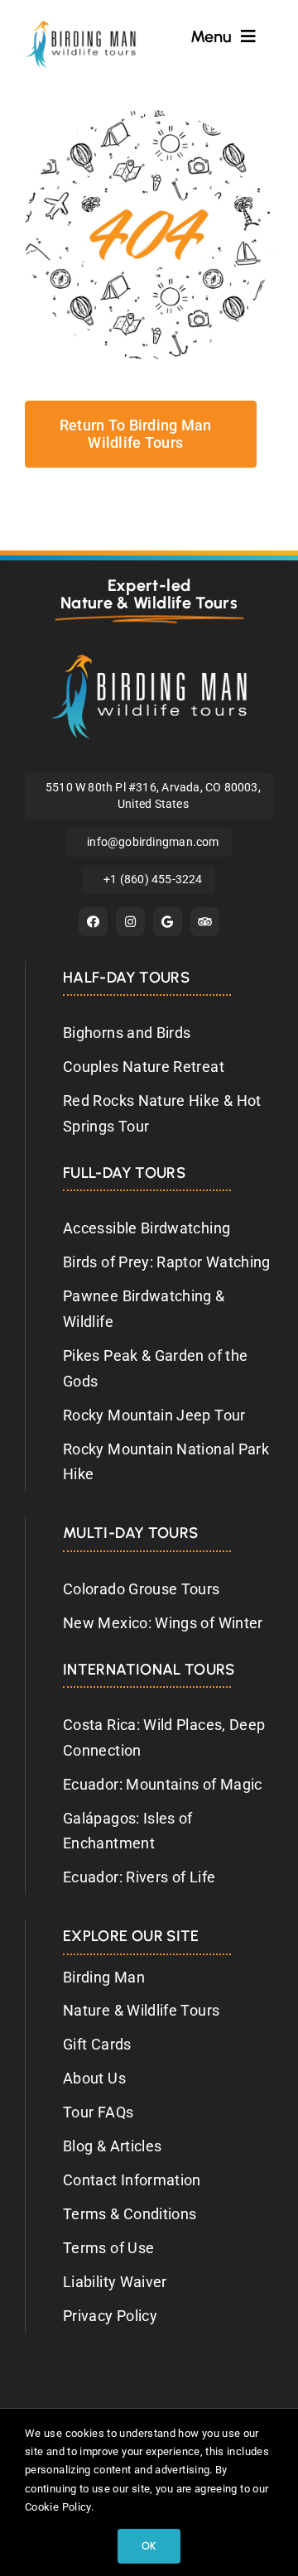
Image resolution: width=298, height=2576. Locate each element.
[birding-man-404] (149, 117)
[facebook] (93, 922)
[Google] (168, 922)
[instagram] (130, 922)
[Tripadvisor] (205, 922)
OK (149, 2546)
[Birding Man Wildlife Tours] (149, 661)
